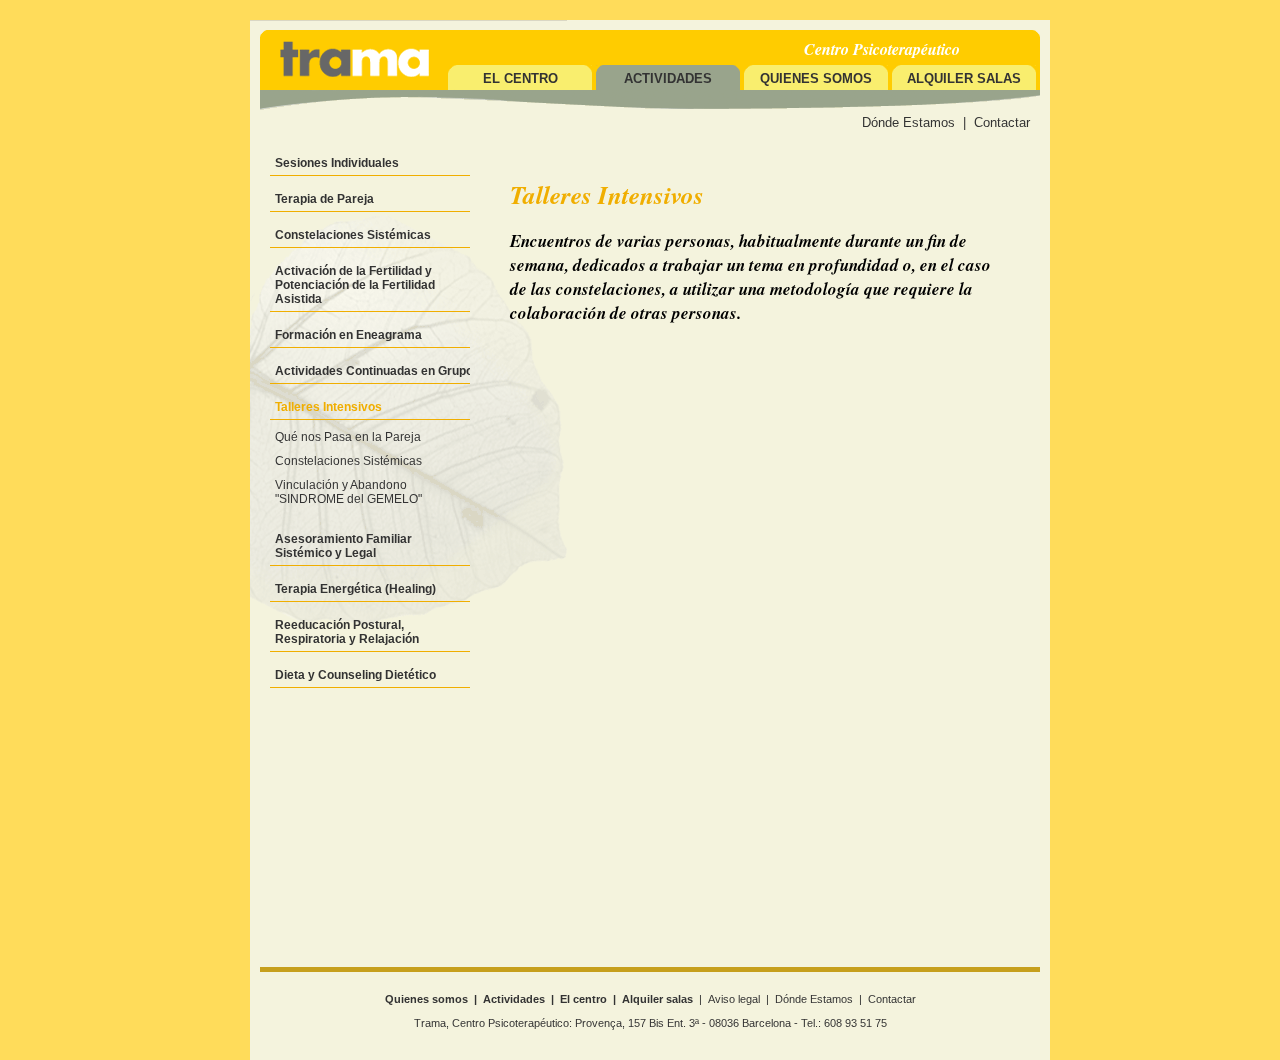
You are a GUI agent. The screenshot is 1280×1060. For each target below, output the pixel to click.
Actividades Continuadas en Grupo (374, 371)
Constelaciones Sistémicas (353, 235)
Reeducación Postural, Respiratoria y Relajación (347, 632)
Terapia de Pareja (324, 199)
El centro (520, 78)
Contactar (1002, 122)
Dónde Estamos (908, 122)
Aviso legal (734, 999)
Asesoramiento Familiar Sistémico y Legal (343, 546)
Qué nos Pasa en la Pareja (348, 437)
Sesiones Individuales (337, 163)
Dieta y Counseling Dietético (355, 675)
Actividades (514, 999)
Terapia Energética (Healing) (355, 589)
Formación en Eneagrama (348, 335)
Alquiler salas (964, 78)
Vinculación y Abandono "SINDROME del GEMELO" (348, 492)
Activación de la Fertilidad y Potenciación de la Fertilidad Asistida (355, 285)
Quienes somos (816, 78)
